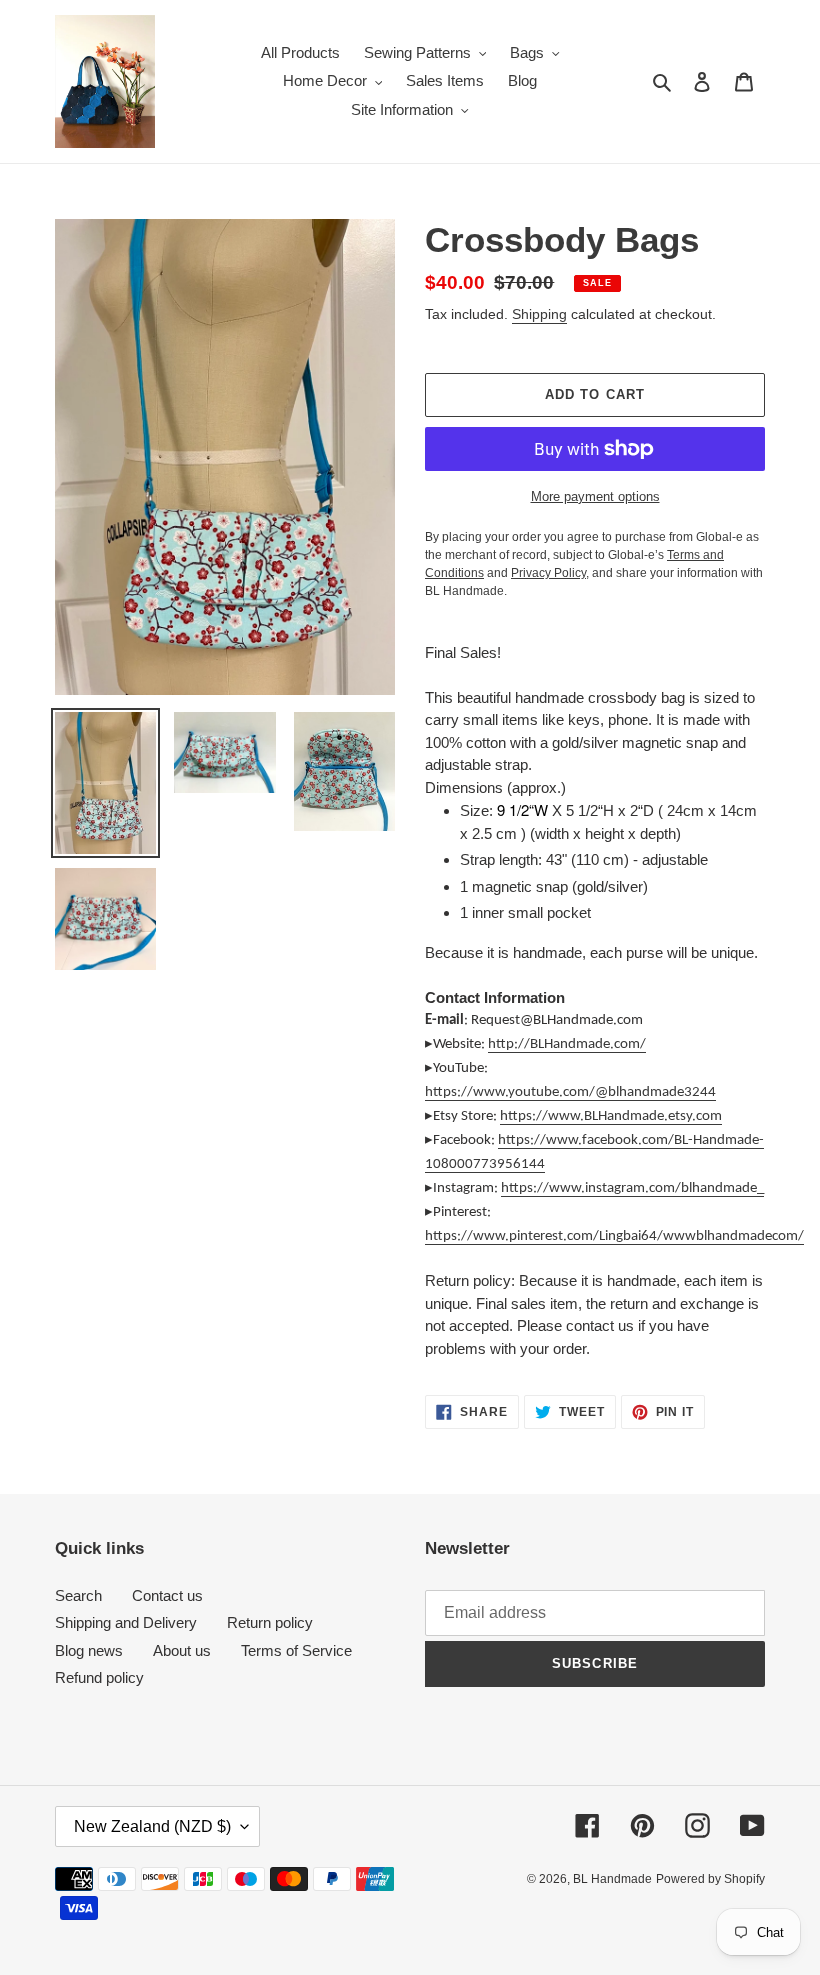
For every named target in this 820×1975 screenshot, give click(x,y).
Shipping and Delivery (126, 1622)
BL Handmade (612, 1879)
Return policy (270, 1622)
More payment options (595, 496)
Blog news (89, 1650)
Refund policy (99, 1677)
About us (182, 1650)
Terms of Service (296, 1650)
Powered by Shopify (710, 1879)
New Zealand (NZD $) (152, 1826)
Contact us (167, 1595)
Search (78, 1595)
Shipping (539, 314)
